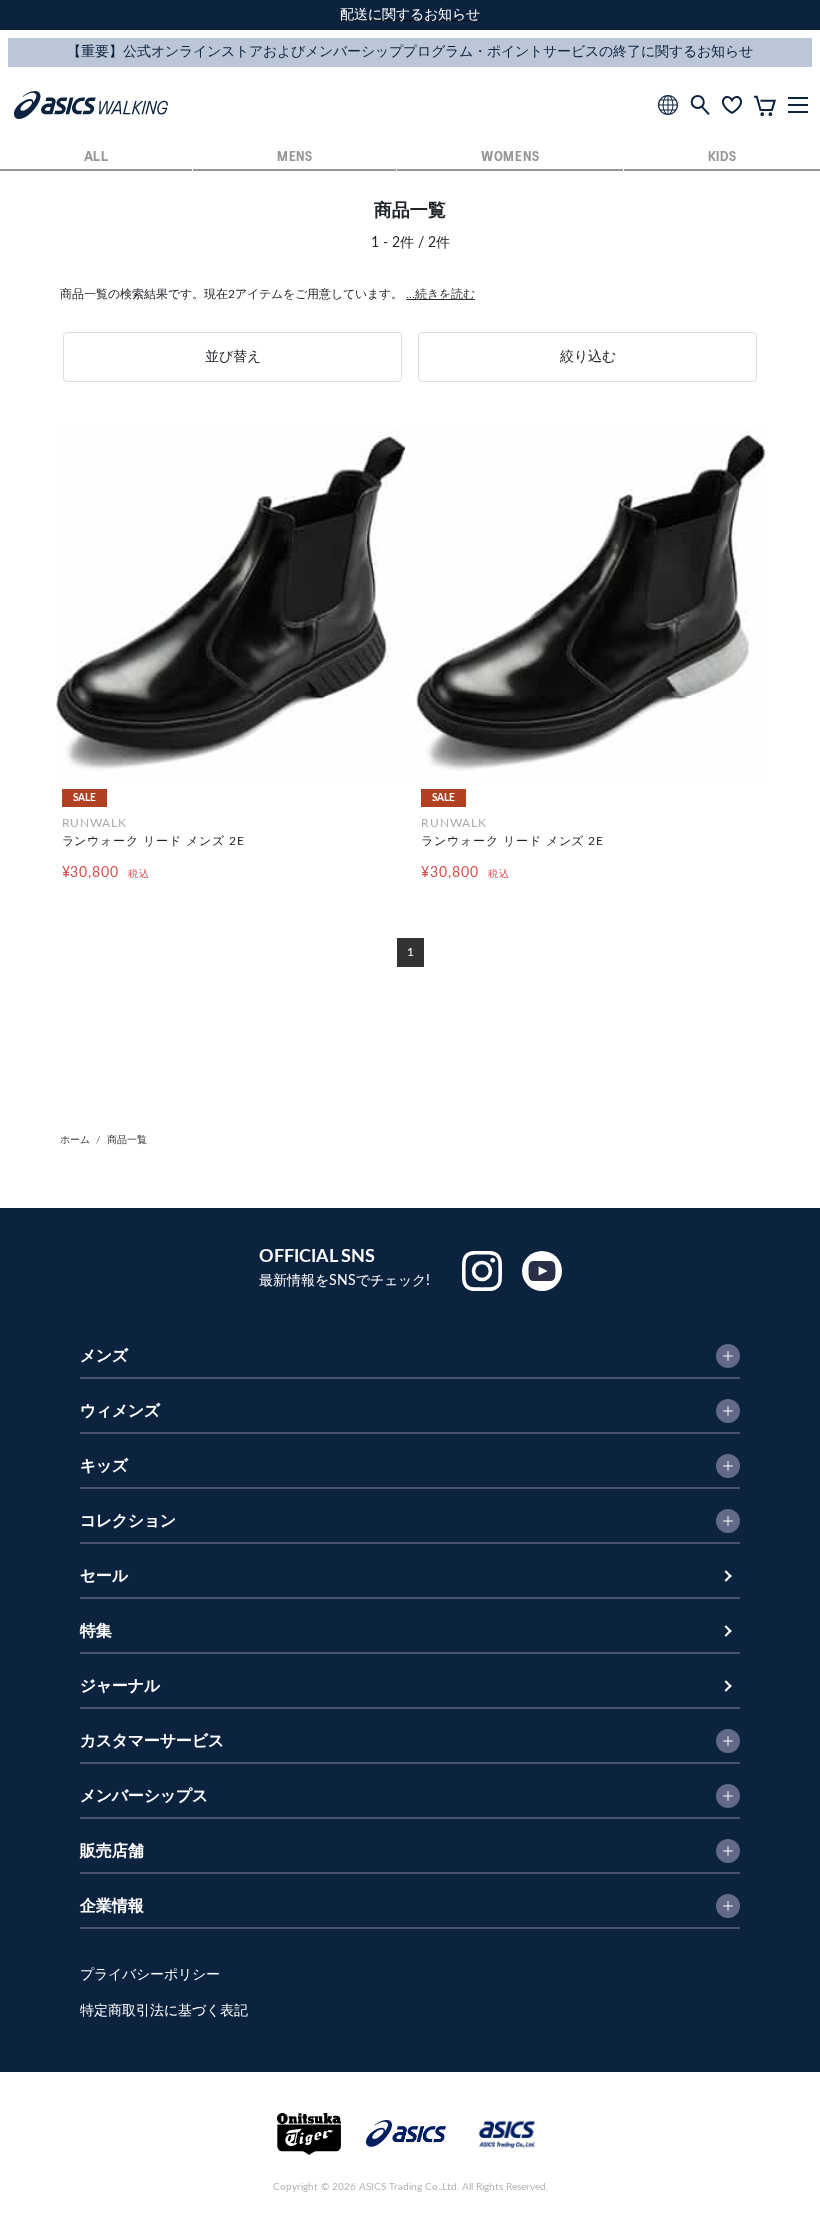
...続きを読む (440, 294)
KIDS (722, 157)
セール (104, 1576)
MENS (295, 157)
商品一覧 (127, 1140)
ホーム (75, 1140)
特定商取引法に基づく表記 (164, 2011)
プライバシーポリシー (150, 1975)
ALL (96, 157)
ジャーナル (120, 1686)
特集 (96, 1631)
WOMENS (510, 157)
